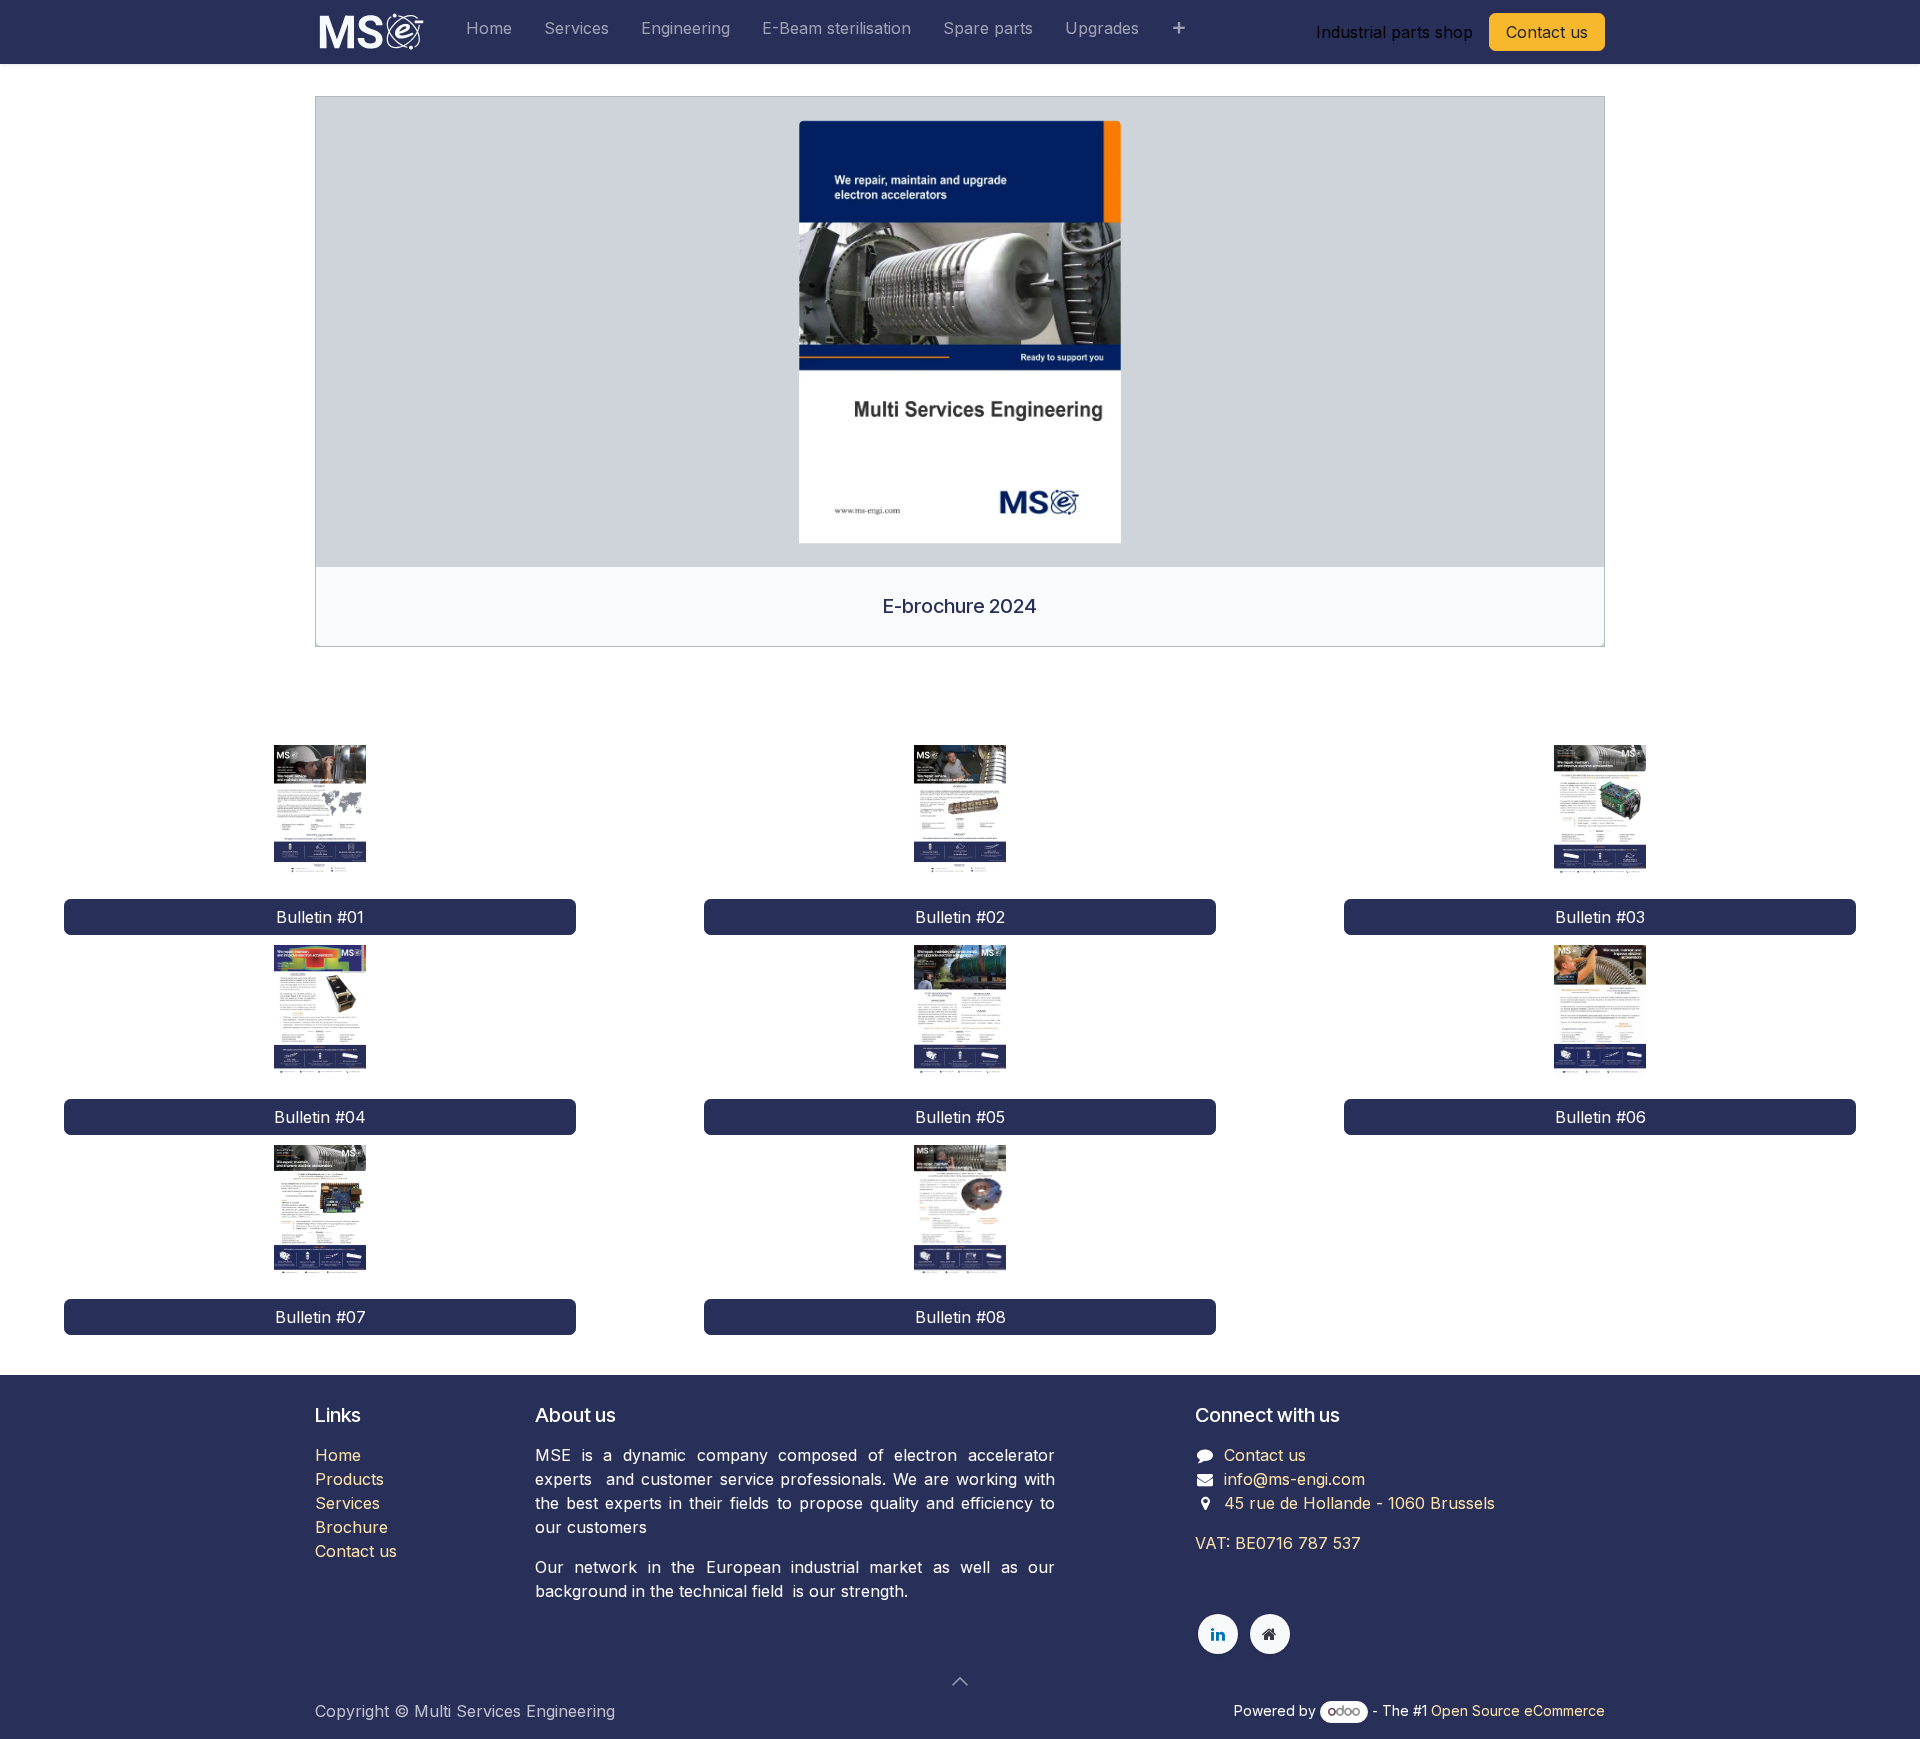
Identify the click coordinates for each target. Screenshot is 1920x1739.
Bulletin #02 (960, 917)
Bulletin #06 (1600, 1117)
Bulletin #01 (320, 917)
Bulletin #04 (320, 1117)
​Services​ (347, 1503)
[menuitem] (489, 32)
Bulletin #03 (1600, 917)
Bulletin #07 (320, 1317)
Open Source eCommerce (1518, 1710)
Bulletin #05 (960, 1117)
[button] (960, 1681)
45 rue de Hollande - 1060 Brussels (1359, 1503)
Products (349, 1479)
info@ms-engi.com (1294, 1479)
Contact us (1547, 32)
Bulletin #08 (960, 1317)
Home (338, 1455)
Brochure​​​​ (351, 1527)
